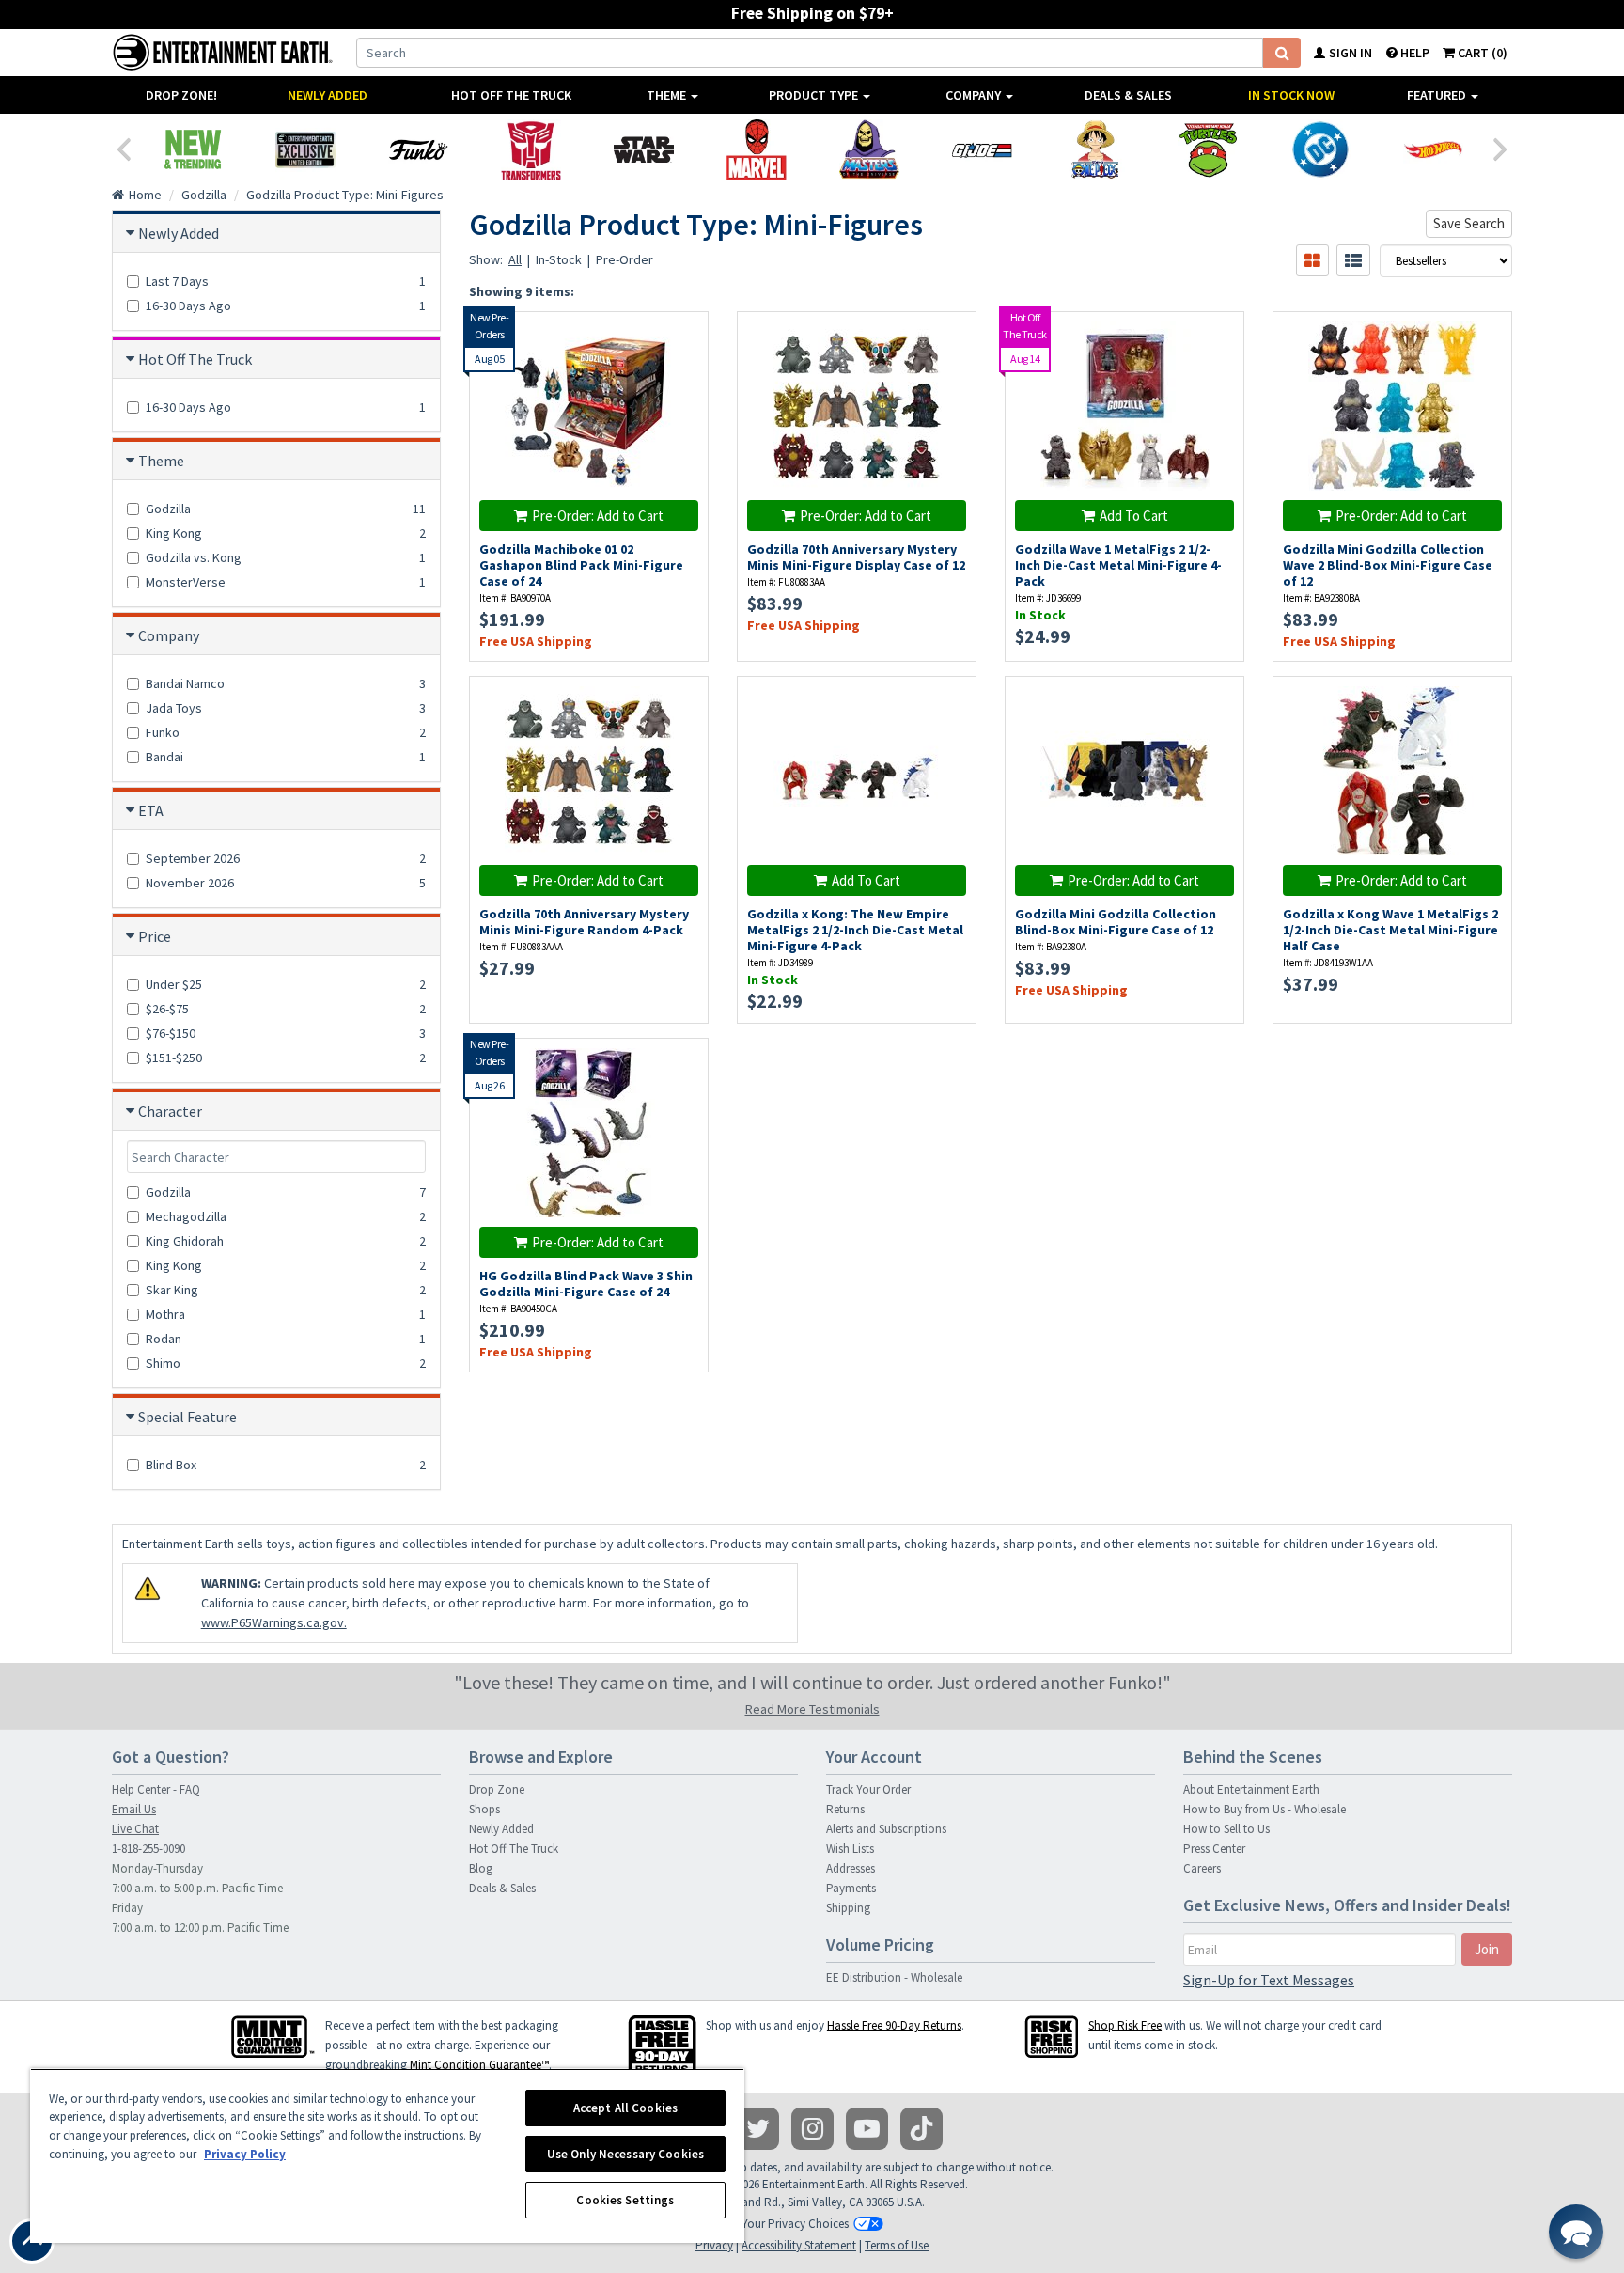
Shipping (848, 1908)
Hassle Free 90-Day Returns (894, 2025)
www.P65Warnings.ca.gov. (274, 1622)
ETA (151, 810)
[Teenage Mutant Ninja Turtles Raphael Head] (1208, 149)
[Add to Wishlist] (685, 336)
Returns (845, 1809)
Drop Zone (497, 1789)
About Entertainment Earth (1251, 1789)
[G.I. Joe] (982, 149)
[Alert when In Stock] (685, 369)
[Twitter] (758, 2129)
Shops (484, 1809)
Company (975, 95)
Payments (851, 1888)
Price (155, 936)
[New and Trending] (193, 149)
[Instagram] (812, 2129)
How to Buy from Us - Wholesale (1265, 1809)
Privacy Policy (245, 2154)
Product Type (815, 95)
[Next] (1501, 148)
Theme (668, 95)
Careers (1202, 1868)
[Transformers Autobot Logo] (531, 149)
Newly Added (328, 95)
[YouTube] (867, 2129)
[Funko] (418, 149)
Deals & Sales (1128, 95)
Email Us (134, 1809)
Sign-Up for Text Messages (1269, 1980)
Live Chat (135, 1829)
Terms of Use (897, 2245)
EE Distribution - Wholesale (894, 1977)
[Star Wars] (644, 149)
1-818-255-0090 (148, 1849)
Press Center (1214, 1849)
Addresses (851, 1868)
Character (170, 1111)
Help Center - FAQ (156, 1789)
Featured (1438, 95)
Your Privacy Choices (795, 2224)
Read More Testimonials (812, 1709)
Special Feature (187, 1417)
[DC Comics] (1320, 149)
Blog (481, 1868)
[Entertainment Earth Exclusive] (305, 149)
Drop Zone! (181, 95)
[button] (1576, 2232)
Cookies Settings (625, 2200)
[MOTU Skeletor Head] (869, 149)
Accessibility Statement (799, 2245)
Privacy (714, 2245)
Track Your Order (868, 1789)
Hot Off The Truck (511, 95)
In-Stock (559, 259)
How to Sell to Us (1226, 1829)
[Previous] (123, 148)
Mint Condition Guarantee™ (479, 2065)
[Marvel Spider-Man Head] (757, 149)
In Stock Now (1291, 95)
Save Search (1469, 223)
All (515, 259)
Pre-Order (625, 259)
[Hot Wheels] (1433, 149)
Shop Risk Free (1125, 2025)
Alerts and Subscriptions (886, 1829)
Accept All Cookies (625, 2108)
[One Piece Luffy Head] (1095, 149)
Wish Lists (850, 1849)
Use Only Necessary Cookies (625, 2154)
